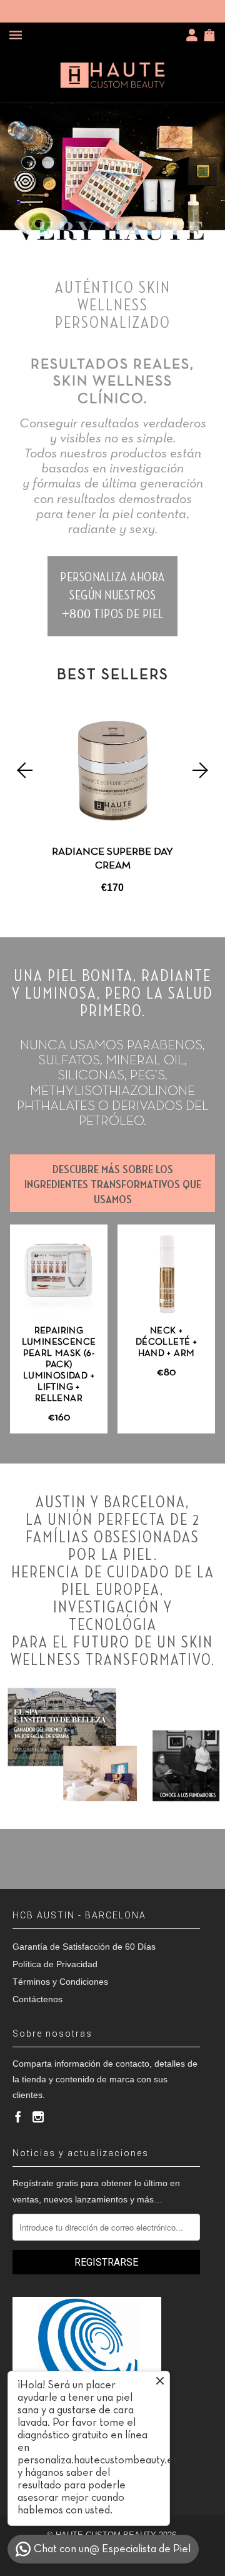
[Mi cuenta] (194, 35)
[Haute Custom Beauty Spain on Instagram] (38, 2117)
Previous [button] (23, 770)
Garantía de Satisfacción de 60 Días (84, 1947)
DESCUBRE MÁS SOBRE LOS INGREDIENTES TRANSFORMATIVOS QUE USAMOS (113, 1184)
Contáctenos (37, 1999)
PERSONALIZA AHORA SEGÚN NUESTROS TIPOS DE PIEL (112, 596)
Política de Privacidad (55, 1964)
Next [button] (202, 770)
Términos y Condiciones (60, 1982)
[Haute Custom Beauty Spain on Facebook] (18, 2117)
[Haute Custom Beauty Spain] (112, 75)
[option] (112, 799)
